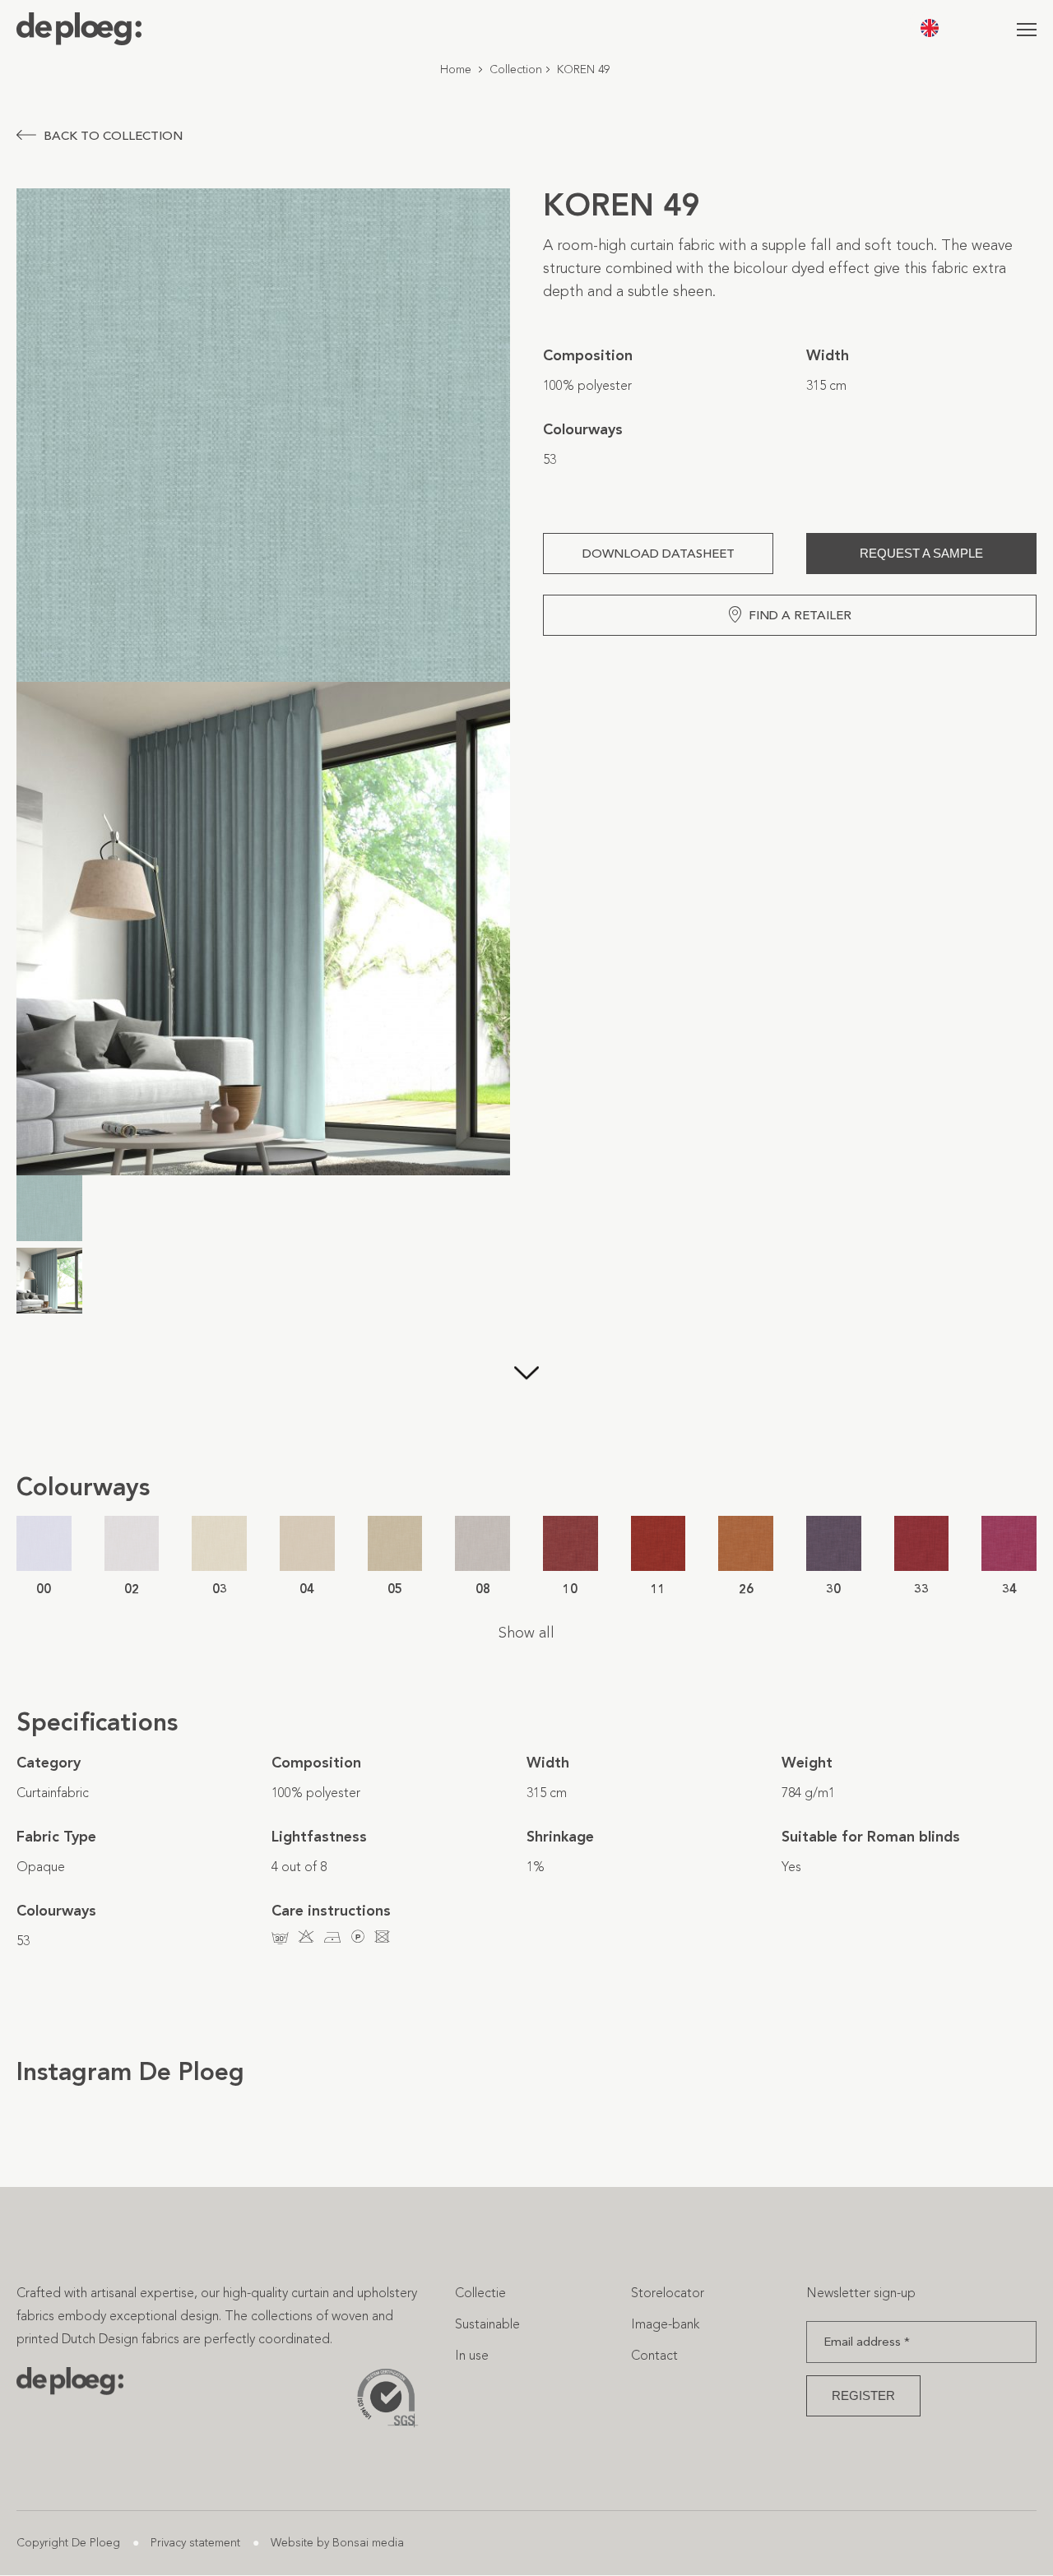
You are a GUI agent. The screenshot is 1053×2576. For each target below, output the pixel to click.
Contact (654, 2355)
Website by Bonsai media (337, 2543)
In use (472, 2355)
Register (863, 2395)
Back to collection (113, 136)
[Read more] (526, 1397)
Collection (516, 69)
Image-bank (665, 2324)
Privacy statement (195, 2543)
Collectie (480, 2293)
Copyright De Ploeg (68, 2543)
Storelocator (668, 2293)
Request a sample (921, 553)
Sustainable (487, 2324)
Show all (526, 1633)
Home (456, 69)
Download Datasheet (659, 554)
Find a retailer (800, 615)
